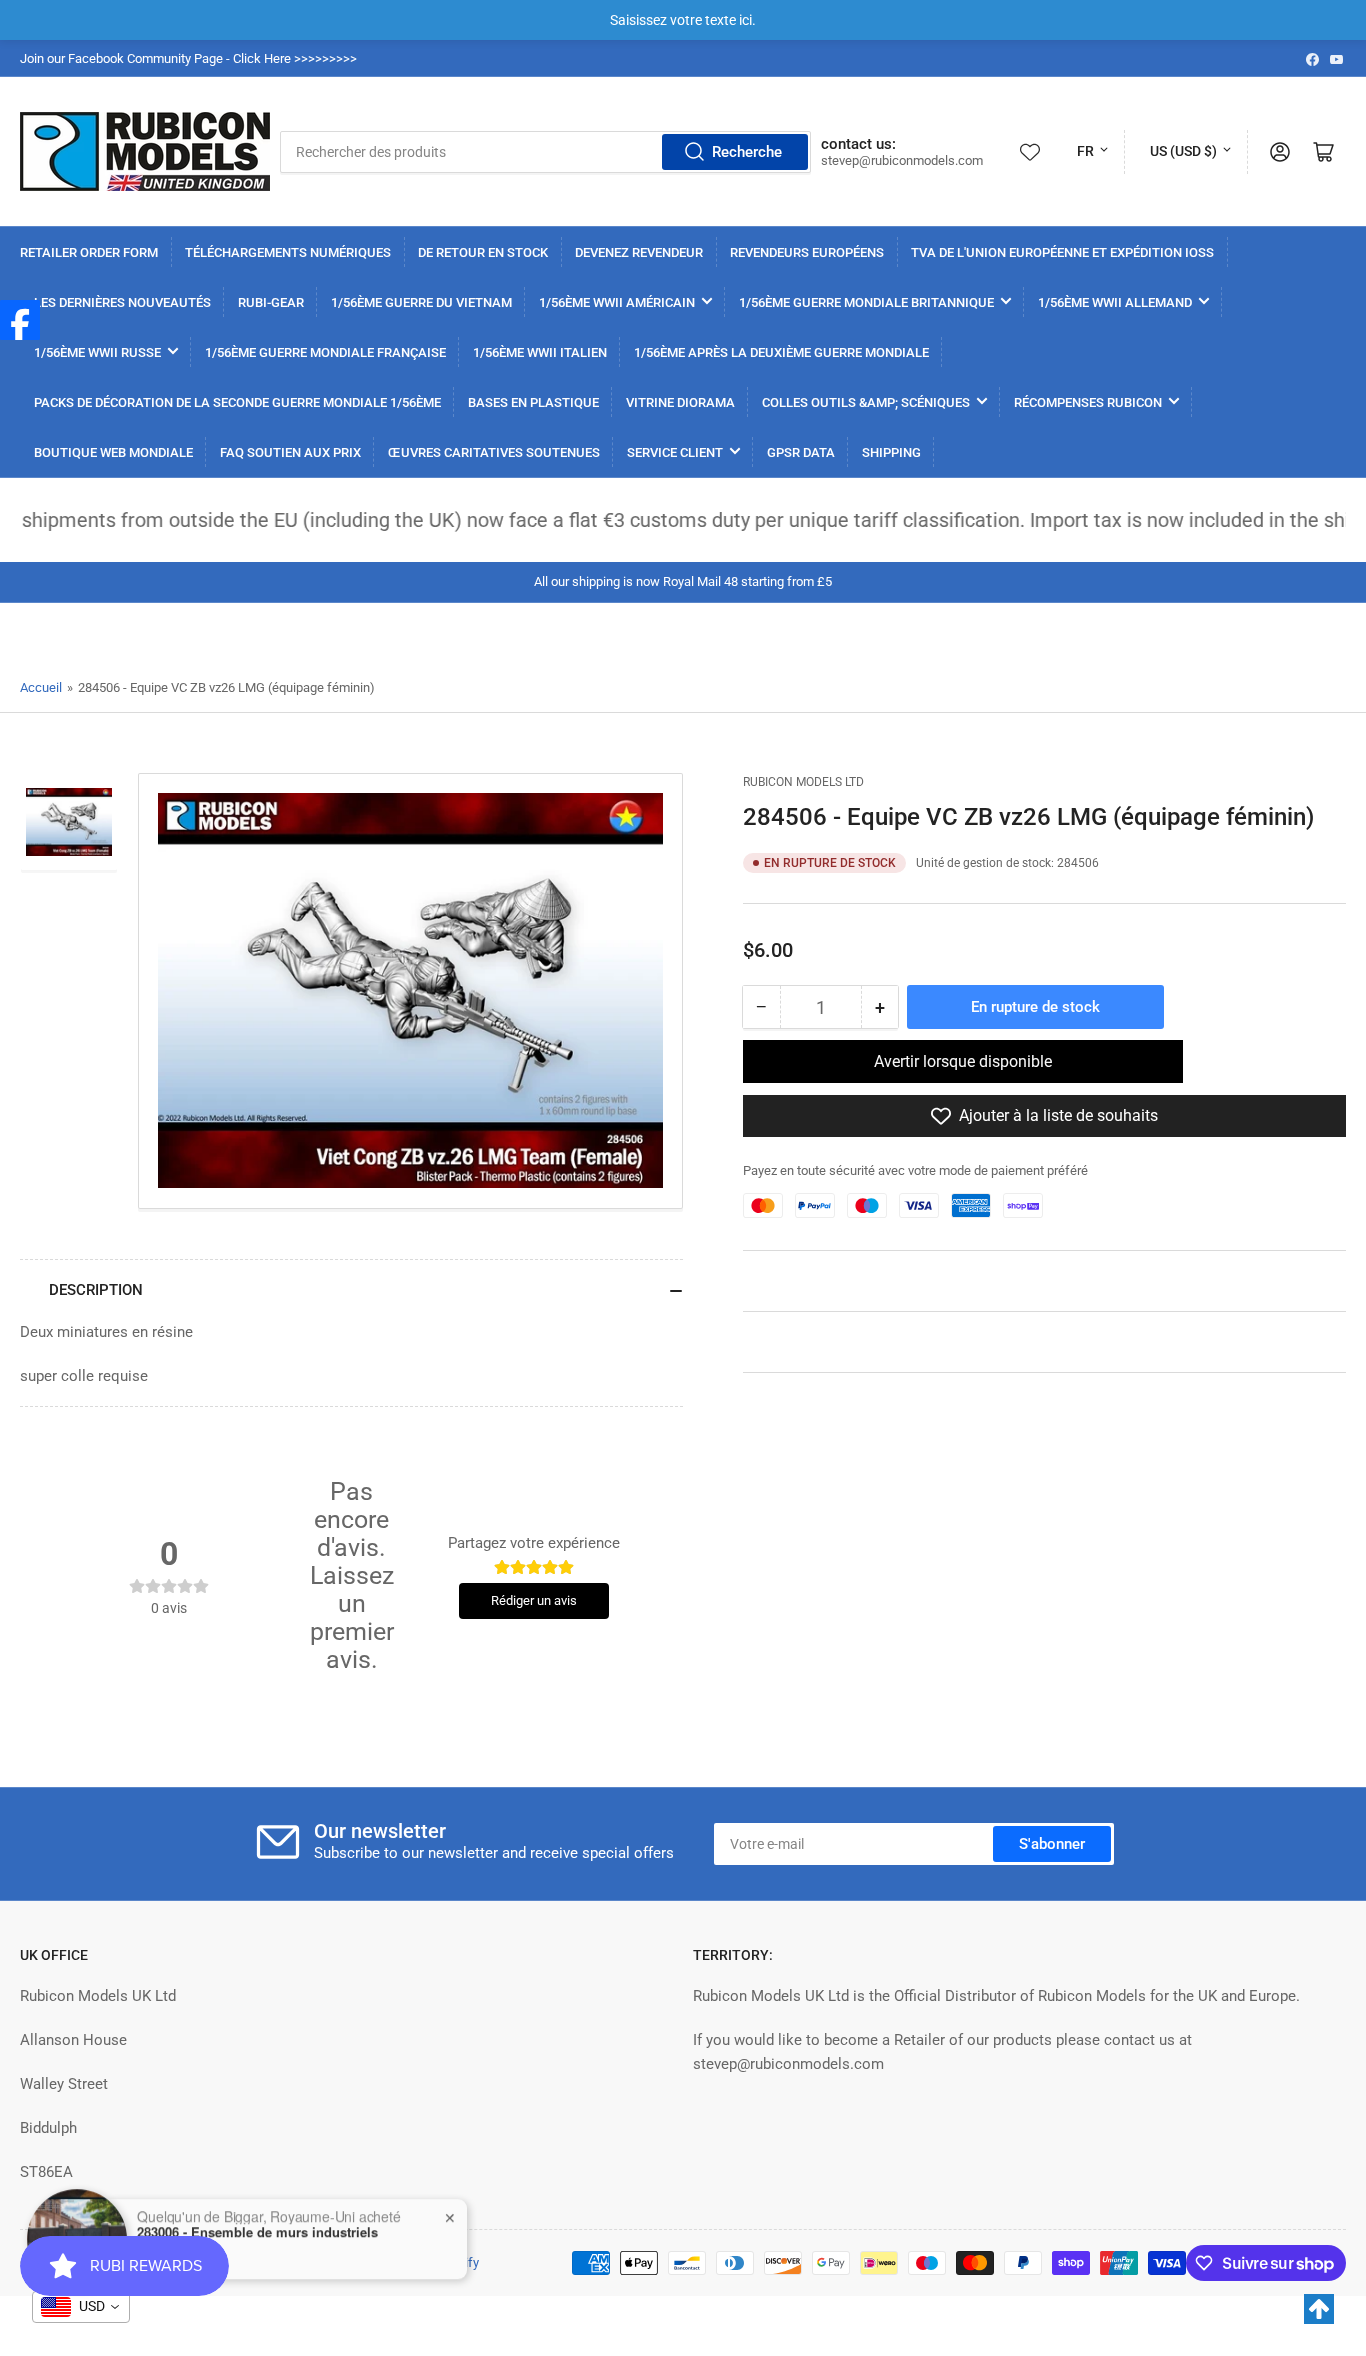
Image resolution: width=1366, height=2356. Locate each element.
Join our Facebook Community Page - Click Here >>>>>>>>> (188, 58)
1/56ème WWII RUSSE (97, 352)
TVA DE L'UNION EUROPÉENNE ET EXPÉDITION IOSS (1062, 252)
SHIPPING (891, 452)
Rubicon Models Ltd (803, 782)
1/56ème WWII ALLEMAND (1115, 302)
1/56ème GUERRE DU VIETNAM (421, 302)
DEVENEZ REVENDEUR (639, 252)
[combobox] (545, 152)
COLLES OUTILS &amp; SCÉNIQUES (866, 402)
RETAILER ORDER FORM (89, 252)
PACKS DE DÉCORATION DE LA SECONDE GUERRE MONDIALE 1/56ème (237, 402)
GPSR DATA (801, 452)
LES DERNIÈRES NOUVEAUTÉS (122, 302)
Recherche (747, 152)
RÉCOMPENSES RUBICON (1088, 402)
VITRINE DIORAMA (680, 402)
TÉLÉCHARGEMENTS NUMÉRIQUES (288, 252)
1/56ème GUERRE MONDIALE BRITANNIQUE (866, 302)
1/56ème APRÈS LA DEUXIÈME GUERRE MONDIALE (781, 352)
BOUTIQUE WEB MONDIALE (113, 452)
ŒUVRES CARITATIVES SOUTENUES (494, 452)
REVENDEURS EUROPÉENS (807, 252)
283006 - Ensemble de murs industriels (257, 2232)
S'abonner (1052, 1844)
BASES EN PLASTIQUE (533, 402)
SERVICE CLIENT (675, 452)
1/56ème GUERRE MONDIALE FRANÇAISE (325, 352)
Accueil (41, 687)
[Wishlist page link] (1030, 152)
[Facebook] (20, 320)
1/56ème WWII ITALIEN (540, 352)
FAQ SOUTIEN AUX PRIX (290, 452)
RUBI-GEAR (271, 302)
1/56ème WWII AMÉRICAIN (617, 302)
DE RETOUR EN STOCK (483, 252)
